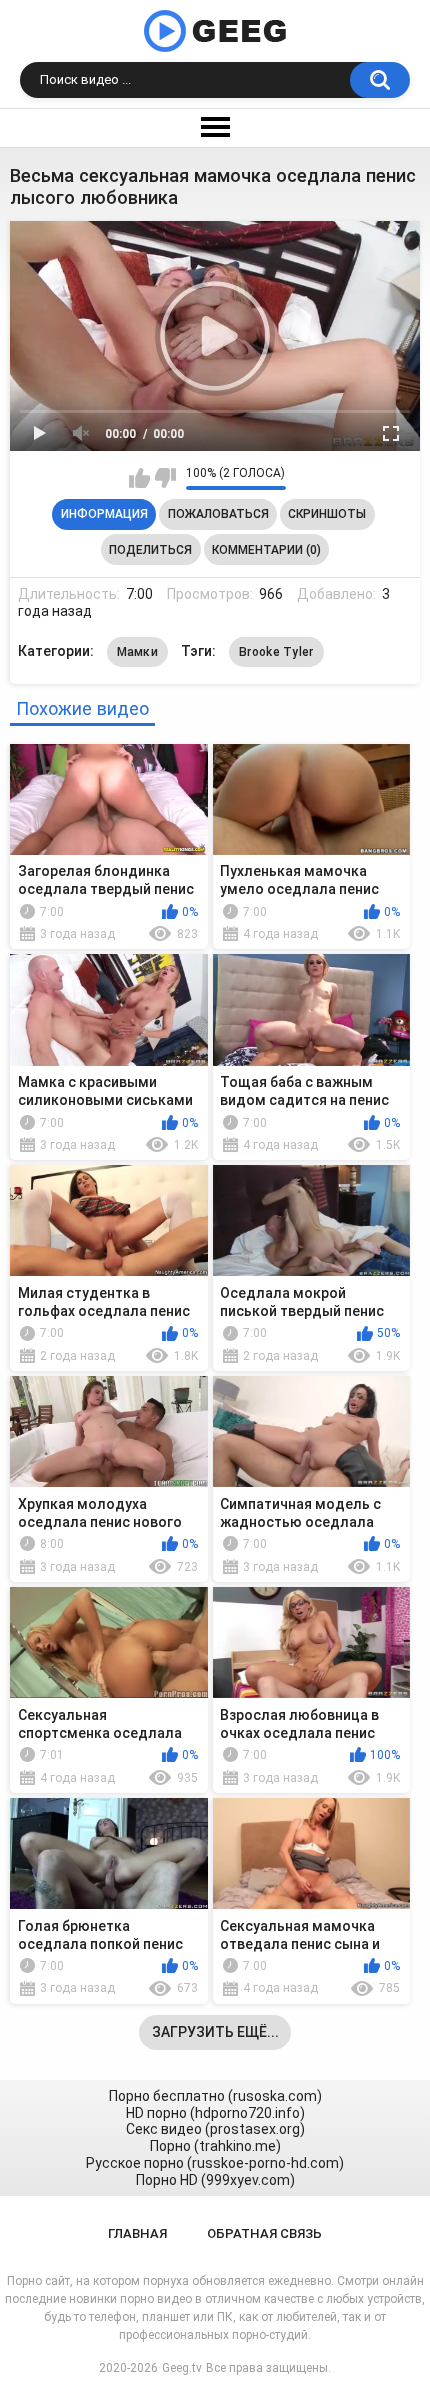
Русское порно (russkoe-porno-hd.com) (215, 2163)
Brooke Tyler (276, 652)
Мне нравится (139, 478)
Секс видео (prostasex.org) (215, 2129)
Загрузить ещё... (215, 2032)
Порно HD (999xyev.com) (215, 2180)
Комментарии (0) (266, 550)
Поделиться (150, 550)
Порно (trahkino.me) (215, 2146)
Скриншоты (327, 514)
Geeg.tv (182, 2368)
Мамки (138, 652)
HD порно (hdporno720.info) (215, 2113)
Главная (137, 2233)
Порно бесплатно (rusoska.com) (215, 2096)
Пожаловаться (218, 514)
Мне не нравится (165, 478)
